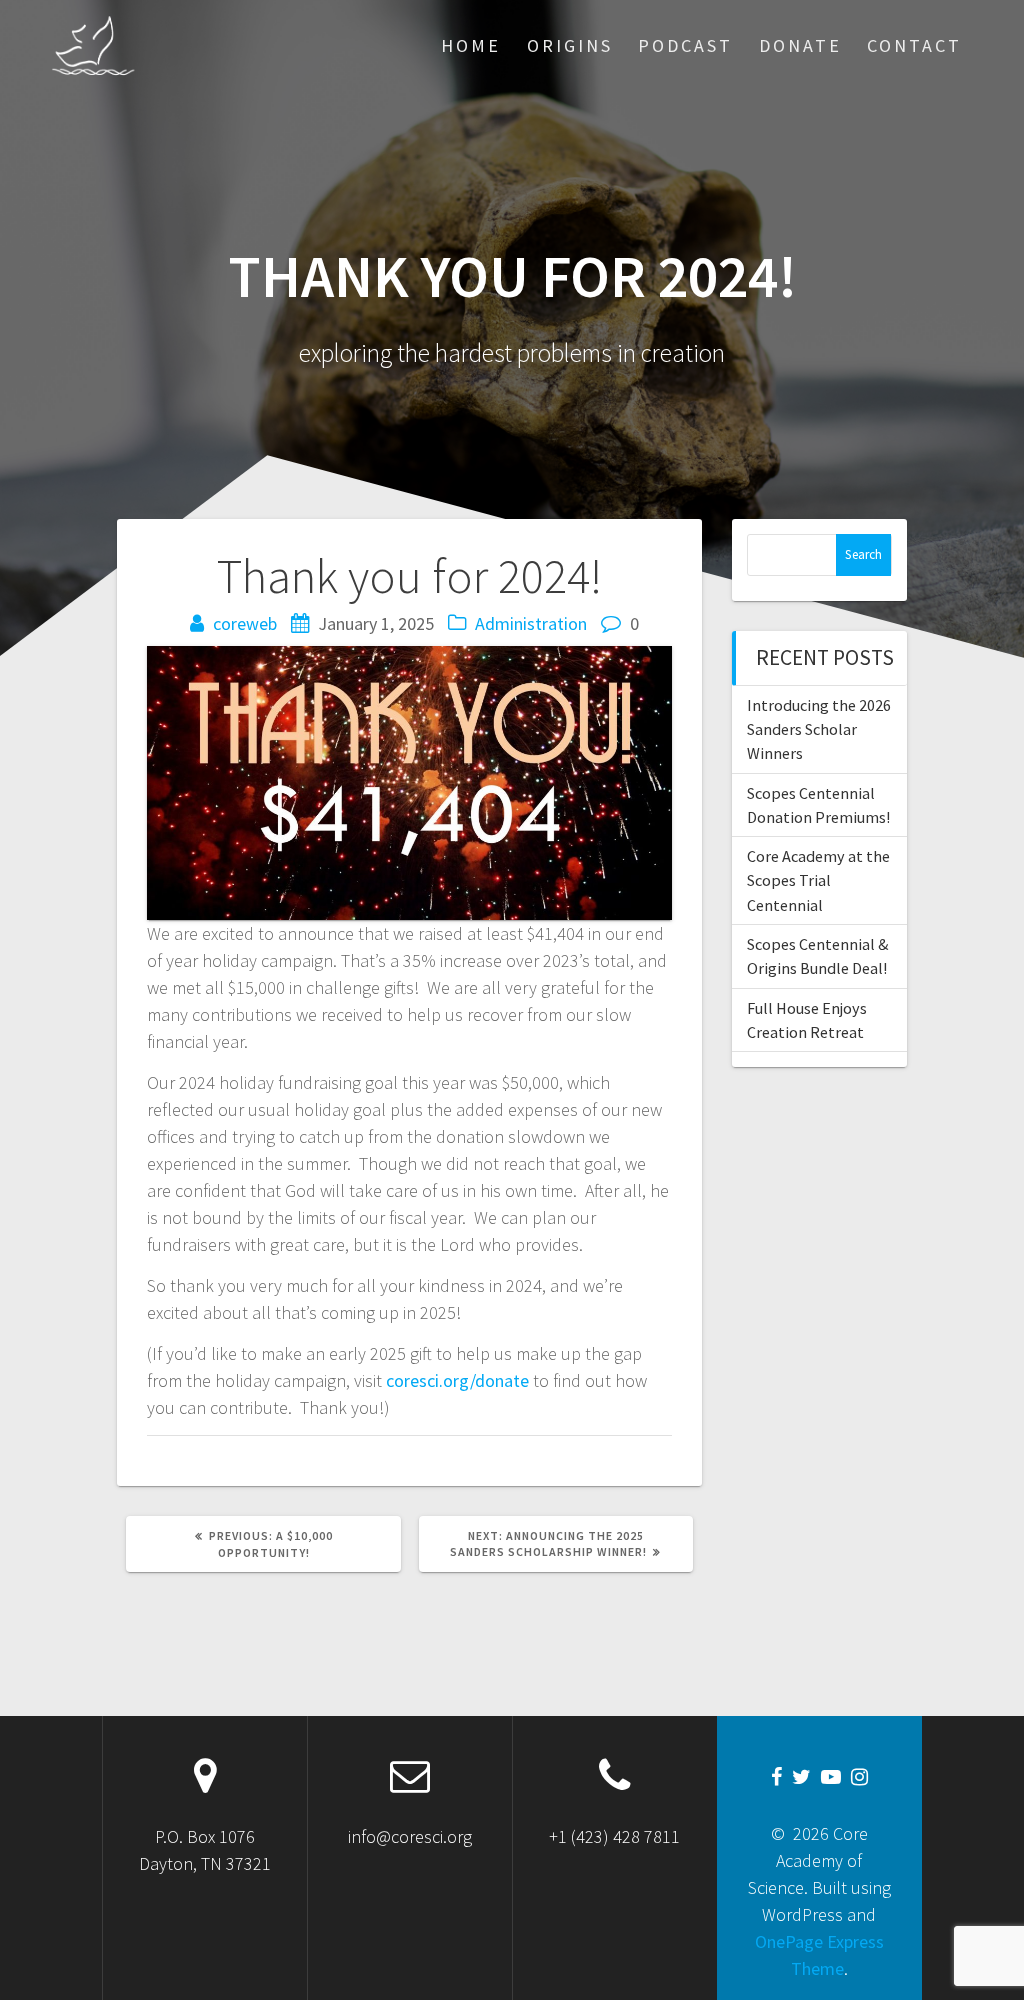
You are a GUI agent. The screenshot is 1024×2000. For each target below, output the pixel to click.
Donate (800, 45)
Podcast (685, 45)
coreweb (245, 623)
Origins (570, 45)
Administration (531, 623)
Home (471, 45)
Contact (914, 45)
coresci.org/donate (457, 1380)
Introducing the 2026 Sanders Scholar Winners (819, 729)
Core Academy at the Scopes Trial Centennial (818, 880)
